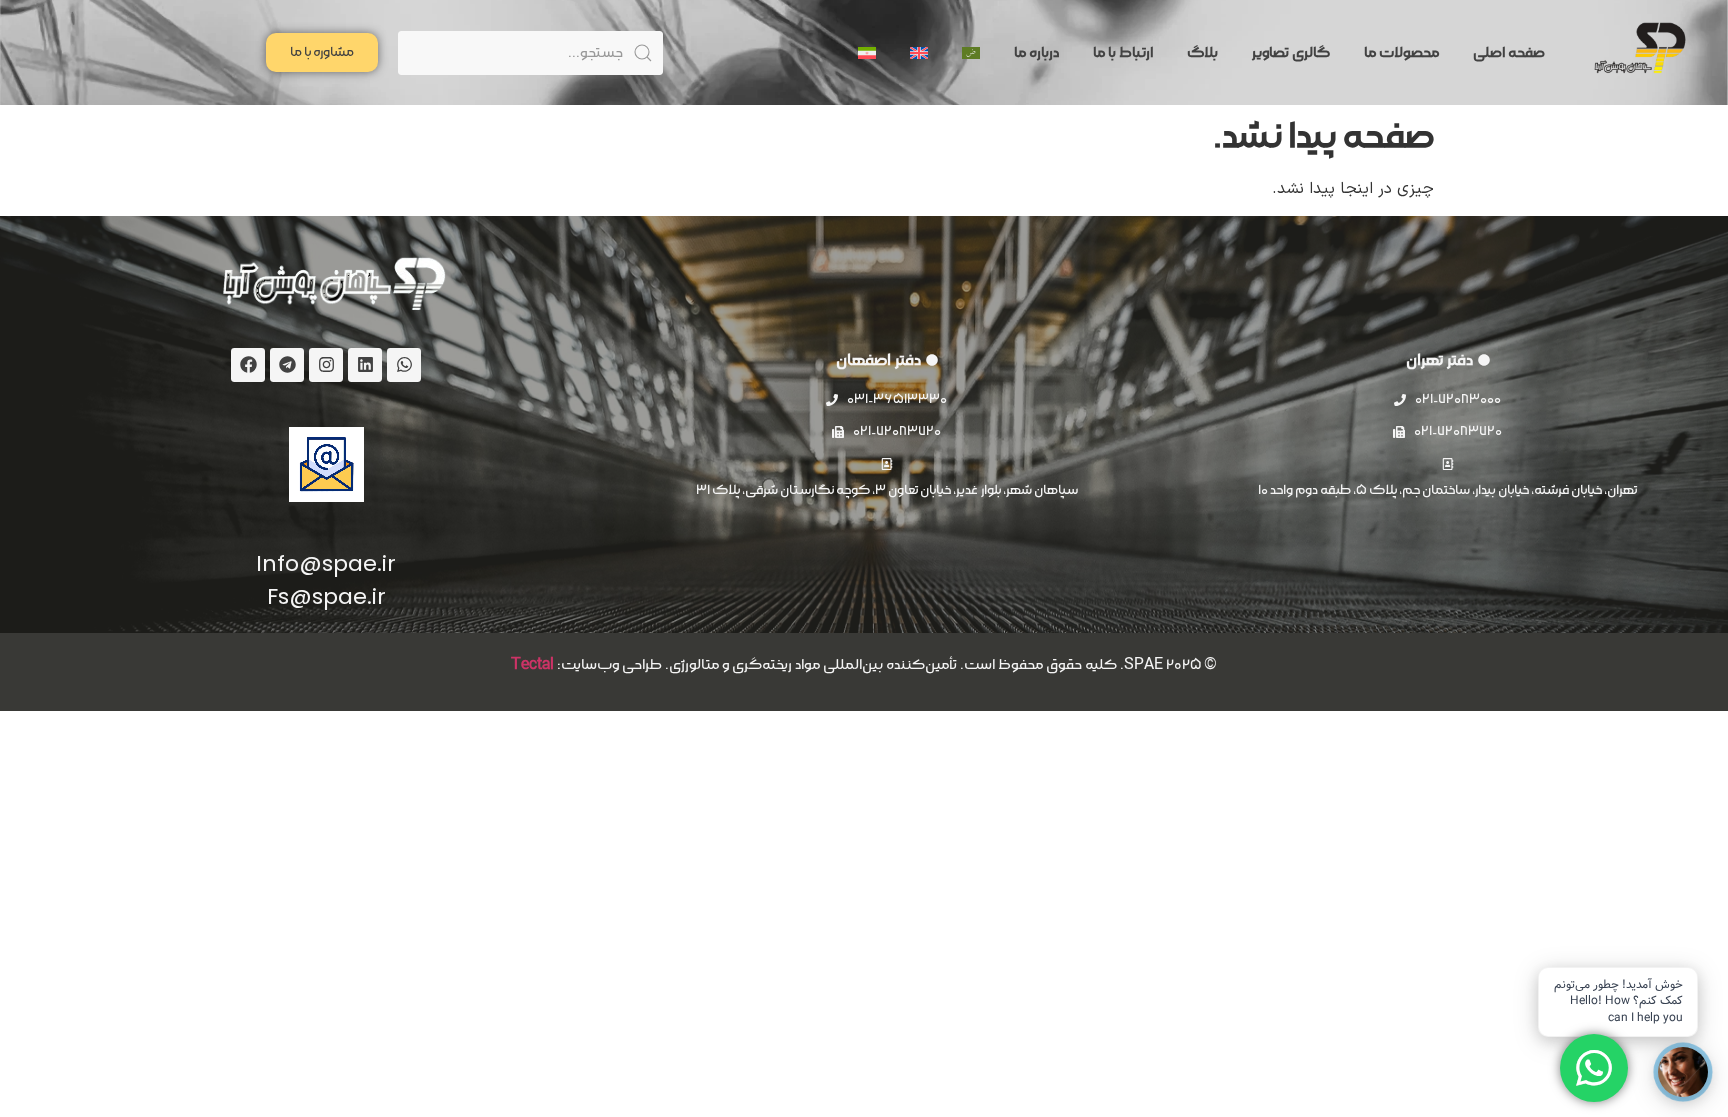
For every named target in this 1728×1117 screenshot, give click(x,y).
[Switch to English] (919, 53)
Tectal (532, 665)
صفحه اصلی (1509, 53)
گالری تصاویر (1291, 53)
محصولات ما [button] (1401, 53)
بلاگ (1202, 53)
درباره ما (1036, 53)
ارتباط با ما (1123, 53)
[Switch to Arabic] (971, 53)
